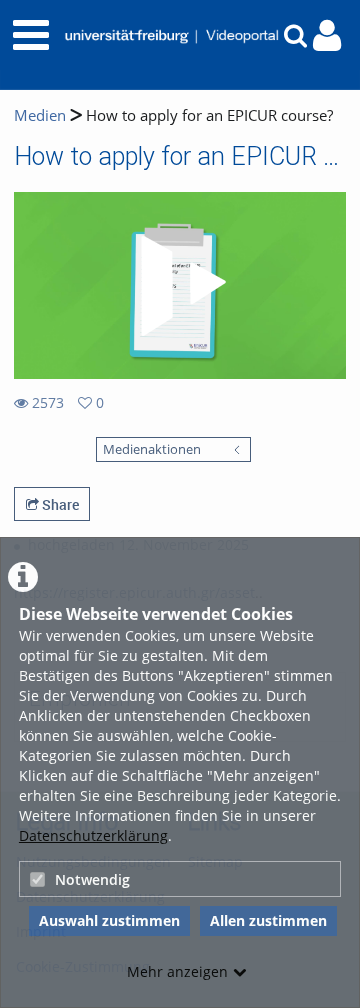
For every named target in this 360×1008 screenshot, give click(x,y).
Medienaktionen (152, 449)
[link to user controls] (327, 35)
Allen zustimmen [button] (268, 920)
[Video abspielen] (180, 286)
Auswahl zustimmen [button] (109, 920)
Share (59, 504)
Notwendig (92, 879)
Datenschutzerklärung (93, 835)
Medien (40, 115)
